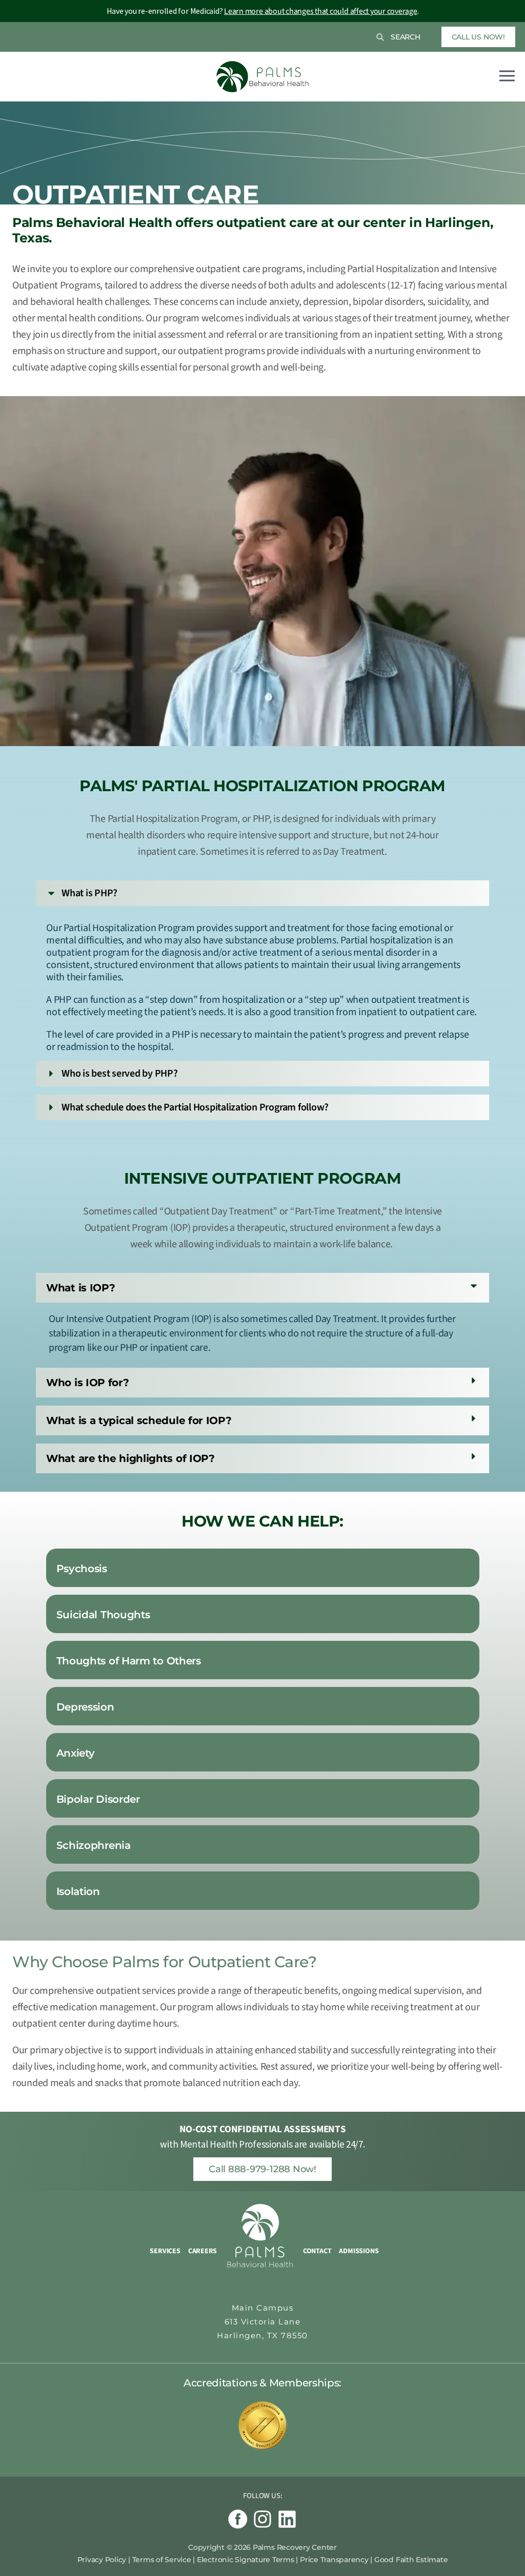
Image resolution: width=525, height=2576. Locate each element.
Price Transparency (334, 2560)
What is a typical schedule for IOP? (139, 1420)
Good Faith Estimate (411, 2560)
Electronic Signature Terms (246, 2560)
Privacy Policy (102, 2560)
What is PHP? (89, 893)
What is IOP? (80, 1288)
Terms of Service (162, 2560)
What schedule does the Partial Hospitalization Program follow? (195, 1107)
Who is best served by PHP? (120, 1074)
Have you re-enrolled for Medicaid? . (263, 11)
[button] (262, 893)
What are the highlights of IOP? (130, 1458)
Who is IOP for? (88, 1383)
